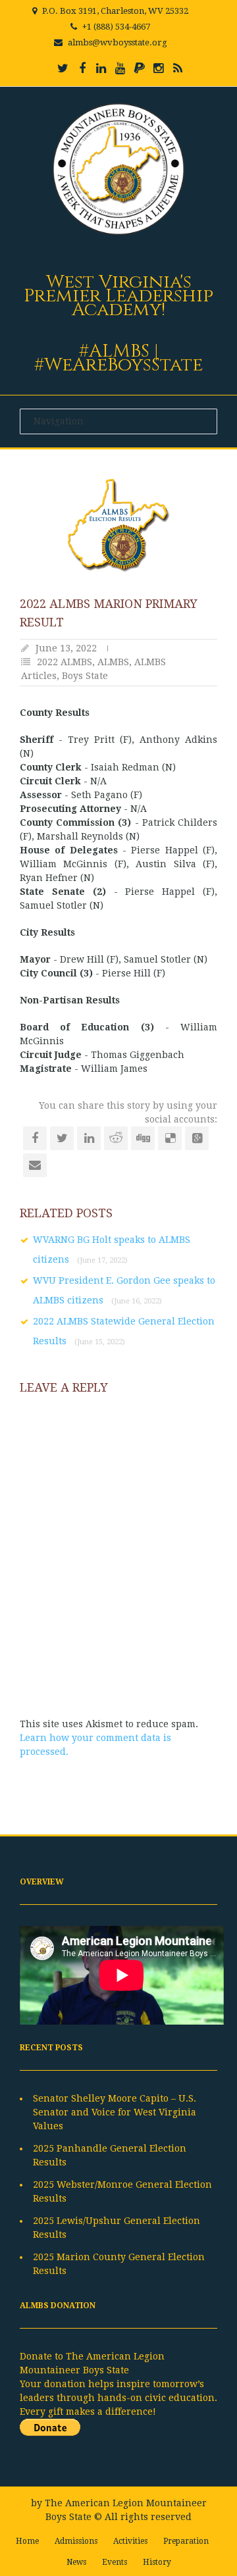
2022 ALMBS (65, 662)
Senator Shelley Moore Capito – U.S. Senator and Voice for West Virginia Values (115, 2112)
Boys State (85, 676)
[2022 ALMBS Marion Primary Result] (118, 525)
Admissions (76, 2541)
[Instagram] (159, 68)
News (76, 2562)
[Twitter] (63, 68)
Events (115, 2562)
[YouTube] (120, 68)
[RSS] (178, 68)
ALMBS (113, 662)
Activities (130, 2541)
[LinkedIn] (101, 68)
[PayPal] (140, 68)
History (157, 2562)
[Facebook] (82, 68)
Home (27, 2541)
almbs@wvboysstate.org (118, 42)
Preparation (186, 2541)
